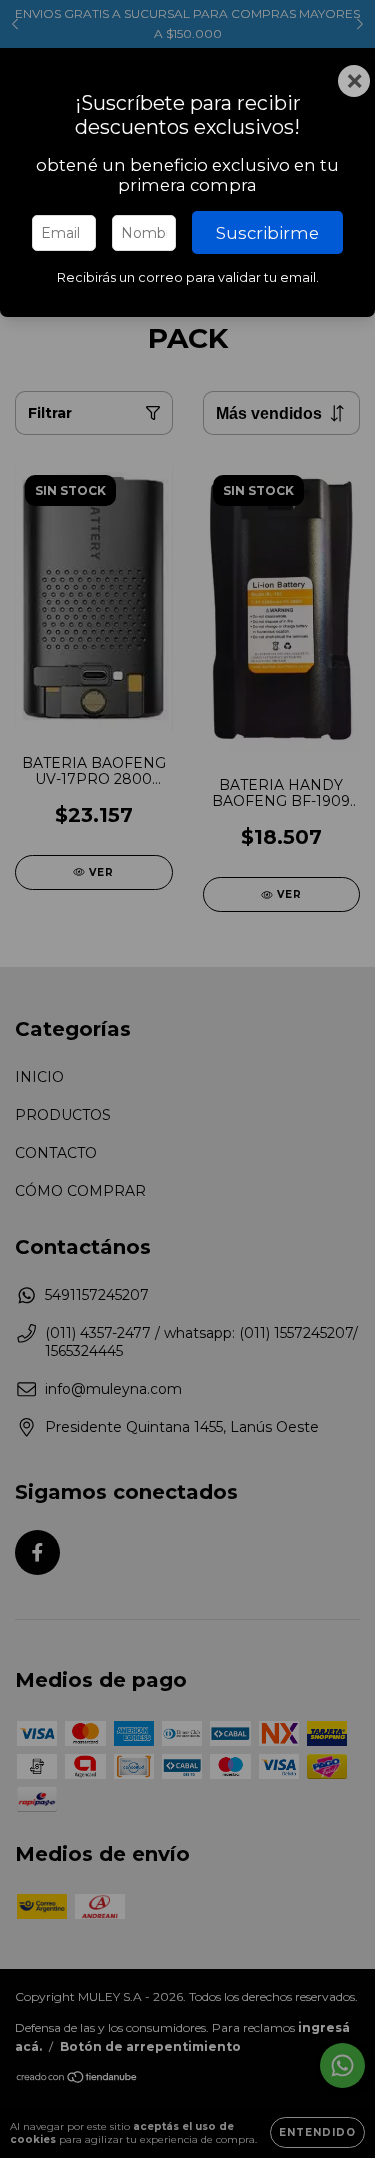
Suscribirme (267, 233)
